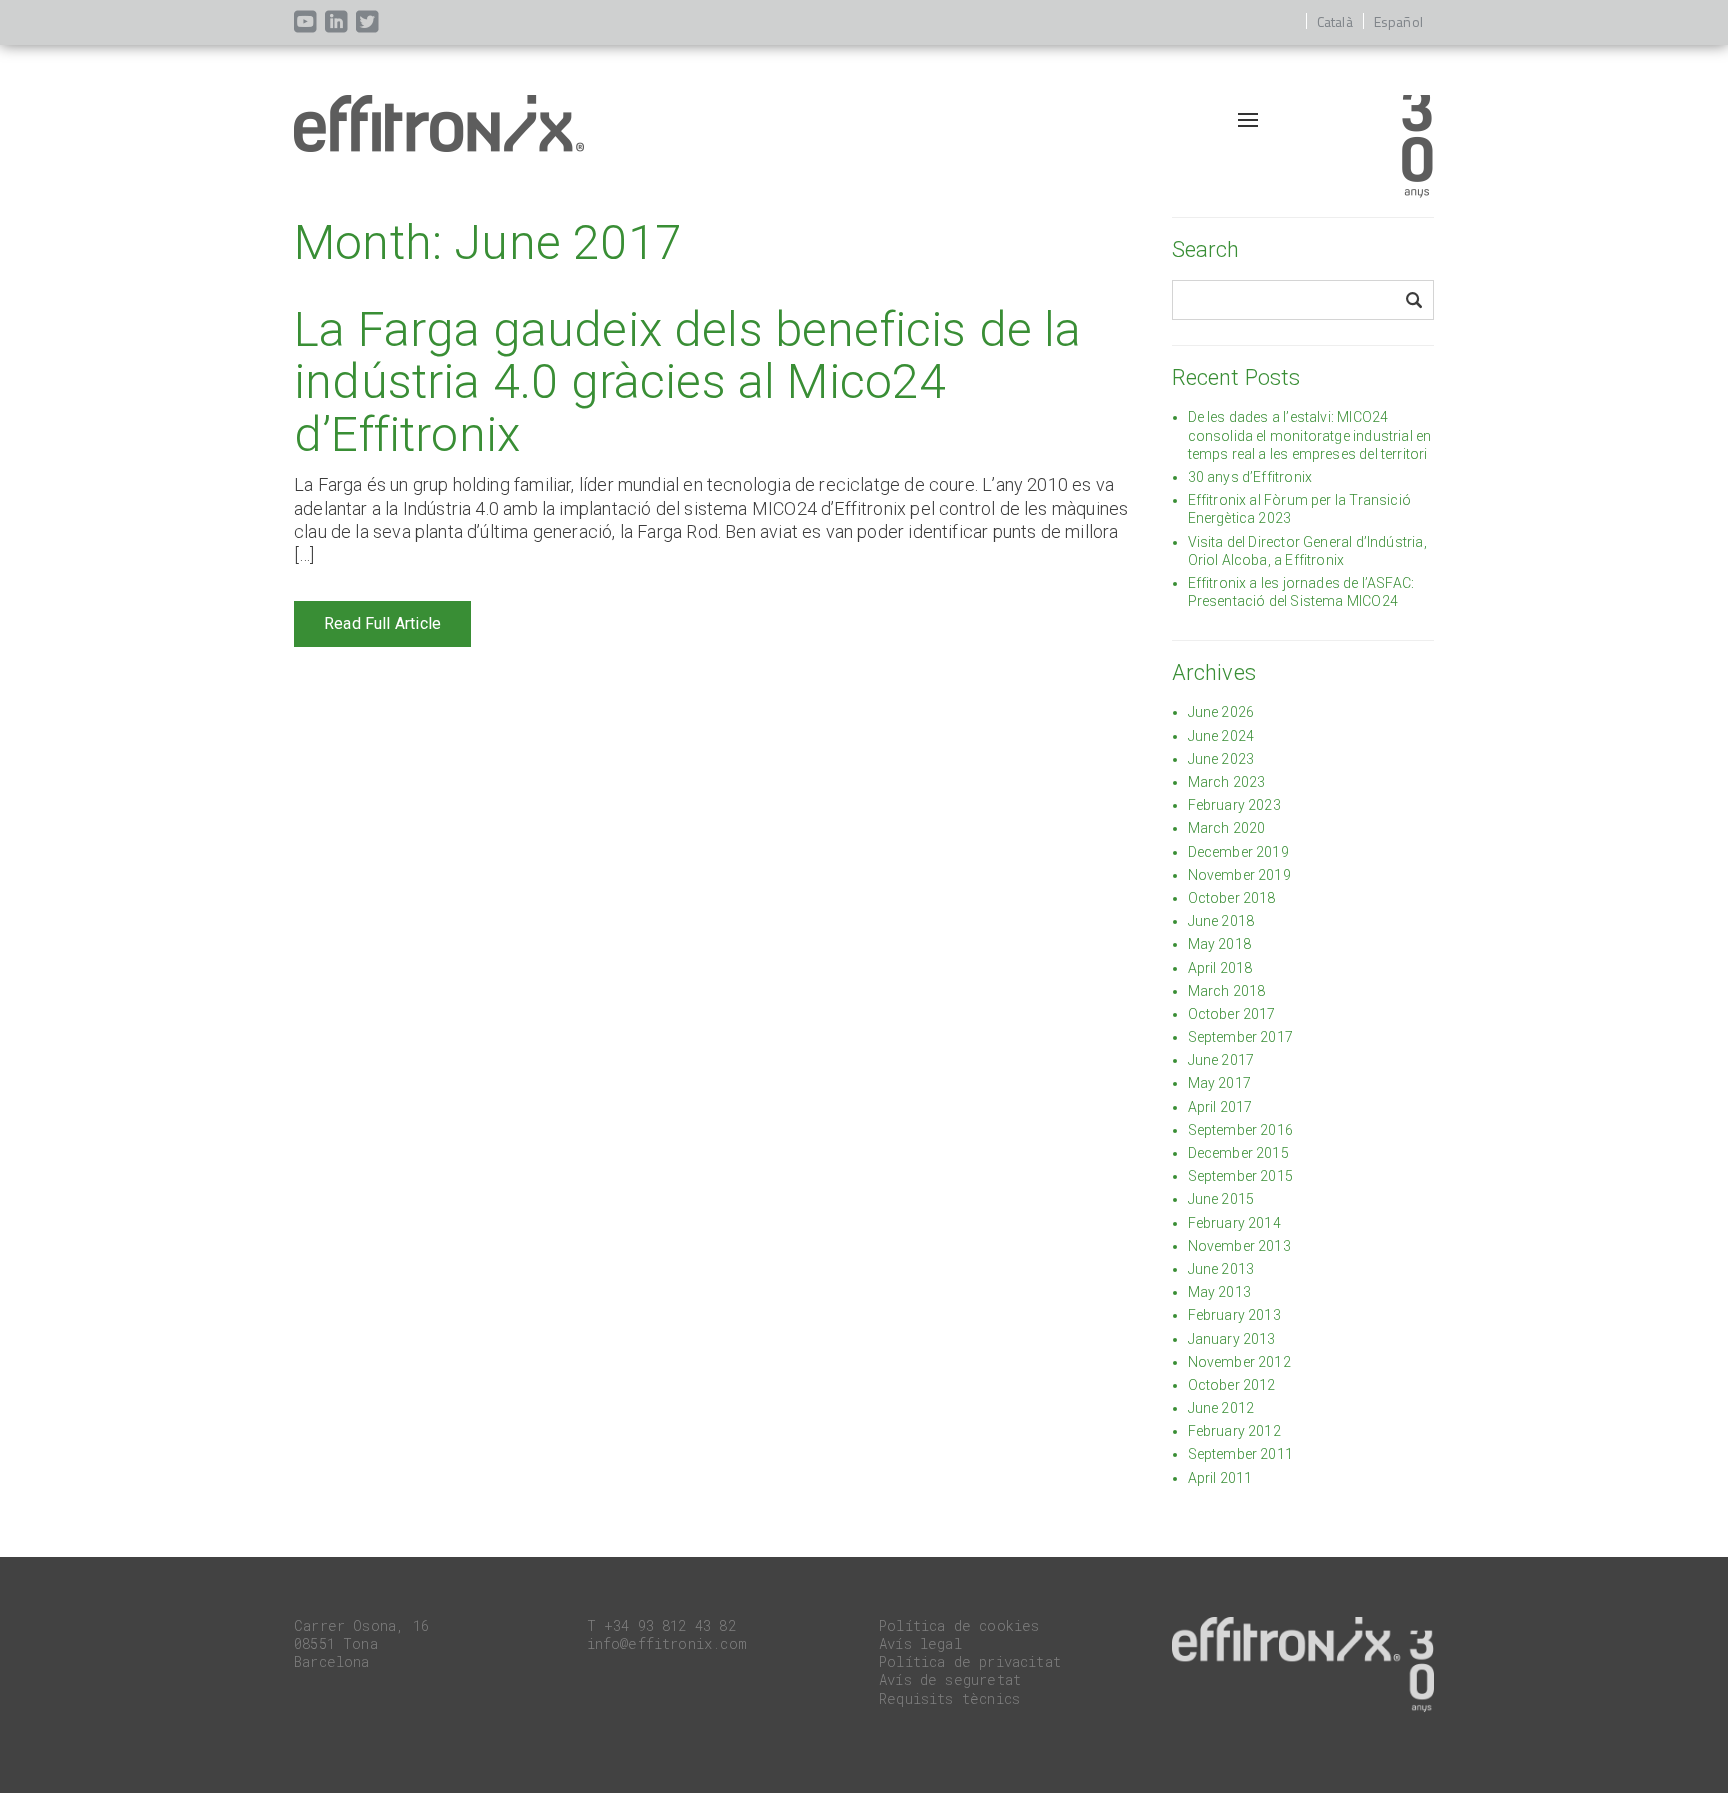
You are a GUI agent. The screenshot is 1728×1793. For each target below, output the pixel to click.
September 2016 (1241, 1130)
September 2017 (1241, 1037)
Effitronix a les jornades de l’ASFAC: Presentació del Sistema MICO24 (1301, 592)
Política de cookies (959, 1625)
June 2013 (1221, 1269)
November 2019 (1239, 875)
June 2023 (1221, 759)
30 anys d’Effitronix (1250, 477)
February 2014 (1234, 1223)
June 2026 (1221, 712)
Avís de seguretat (950, 1679)
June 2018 (1221, 921)
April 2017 (1220, 1107)
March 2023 (1227, 782)
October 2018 (1232, 898)
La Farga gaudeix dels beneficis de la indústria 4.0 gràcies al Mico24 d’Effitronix (688, 382)
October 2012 (1232, 1385)
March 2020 (1227, 828)
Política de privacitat (970, 1661)
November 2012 (1239, 1362)
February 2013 (1234, 1315)
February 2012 (1234, 1431)
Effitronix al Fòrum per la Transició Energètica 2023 (1299, 509)
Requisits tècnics (949, 1698)
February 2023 (1234, 805)
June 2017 (1221, 1060)
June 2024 (1221, 736)
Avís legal (920, 1643)
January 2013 (1232, 1339)
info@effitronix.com (667, 1643)
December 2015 (1238, 1153)
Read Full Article (382, 623)
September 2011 (1241, 1454)
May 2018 (1219, 944)
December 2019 (1238, 852)
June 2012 (1221, 1408)
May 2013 (1219, 1292)
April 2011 (1220, 1478)
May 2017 (1219, 1083)
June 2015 (1221, 1199)
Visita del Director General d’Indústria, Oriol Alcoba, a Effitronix (1307, 551)
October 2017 (1232, 1014)
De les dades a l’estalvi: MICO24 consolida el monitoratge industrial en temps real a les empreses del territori (1310, 435)
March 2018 (1227, 991)
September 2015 (1241, 1176)
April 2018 (1220, 968)
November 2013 (1239, 1246)
